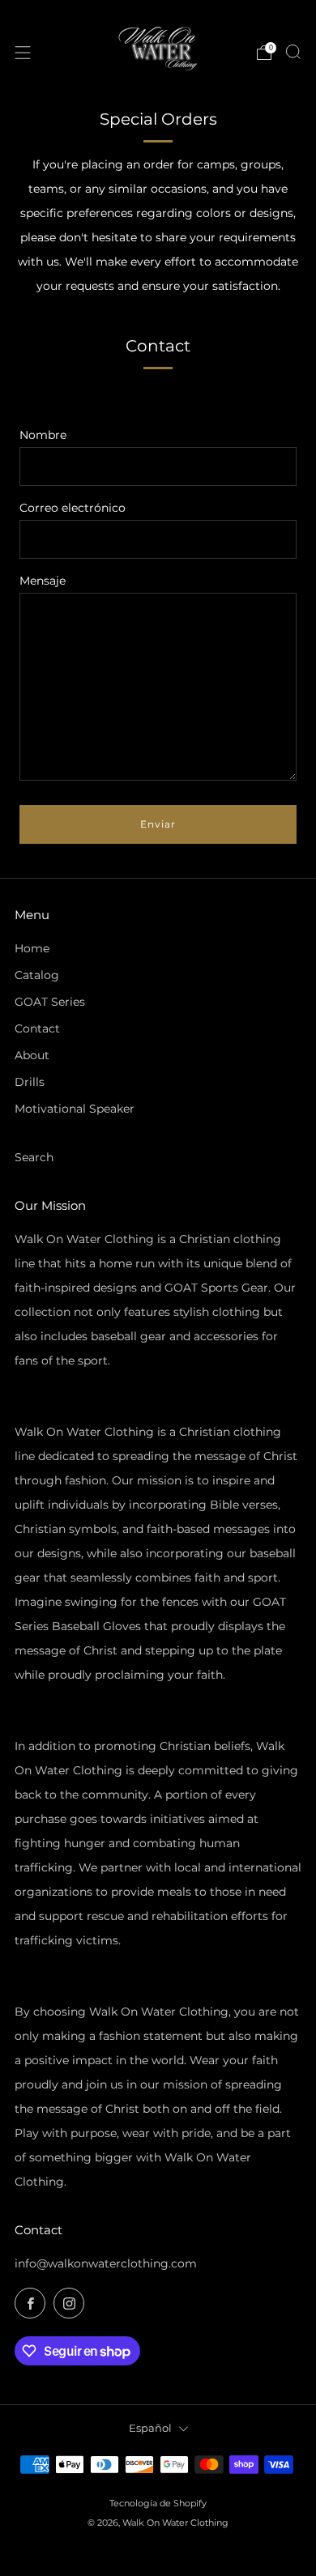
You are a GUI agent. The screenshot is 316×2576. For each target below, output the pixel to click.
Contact (37, 1028)
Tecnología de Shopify (158, 2503)
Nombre (43, 435)
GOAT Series (50, 1002)
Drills (30, 1082)
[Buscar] (293, 52)
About (32, 1055)
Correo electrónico (73, 508)
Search (34, 1157)
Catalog (37, 975)
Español (150, 2428)
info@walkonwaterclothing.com (106, 2263)
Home (32, 948)
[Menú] (23, 53)
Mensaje (43, 581)
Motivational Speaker (75, 1109)
